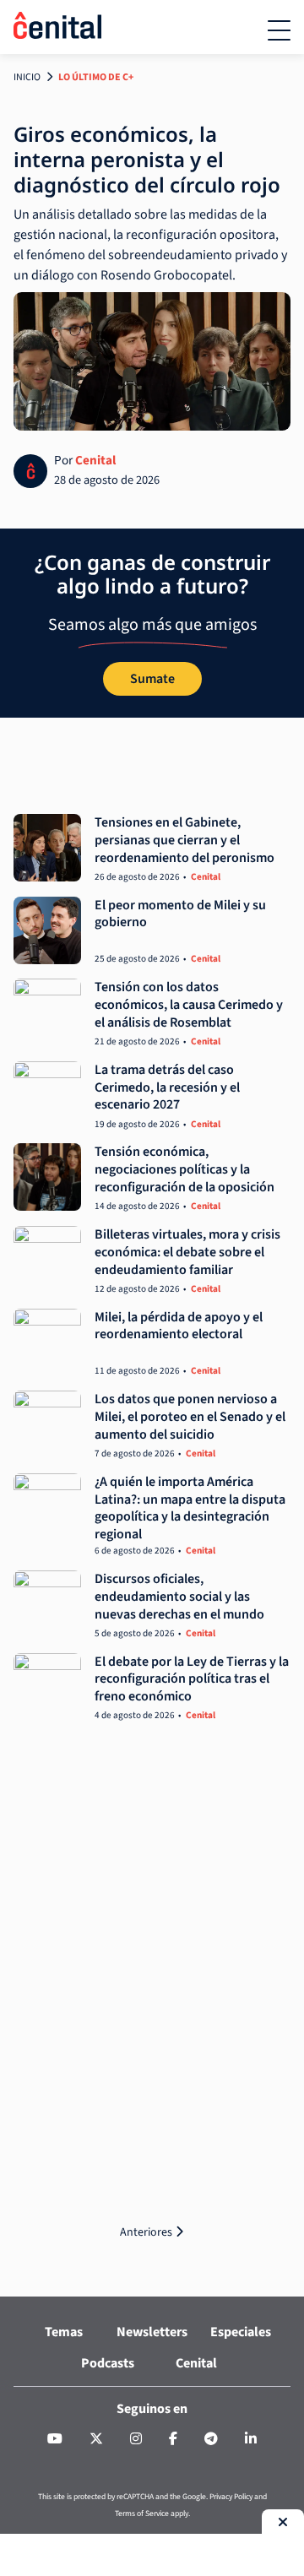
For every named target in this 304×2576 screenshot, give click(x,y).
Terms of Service (142, 2514)
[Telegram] (211, 2439)
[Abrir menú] (279, 30)
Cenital (95, 460)
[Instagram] (136, 2439)
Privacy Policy (231, 2497)
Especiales (241, 2332)
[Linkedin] (251, 2439)
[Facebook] (173, 2439)
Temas (64, 2332)
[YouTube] (55, 2439)
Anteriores (147, 2232)
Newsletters (152, 2332)
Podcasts (108, 2362)
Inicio (27, 77)
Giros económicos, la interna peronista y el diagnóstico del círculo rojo (147, 159)
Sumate (152, 679)
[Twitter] (96, 2439)
